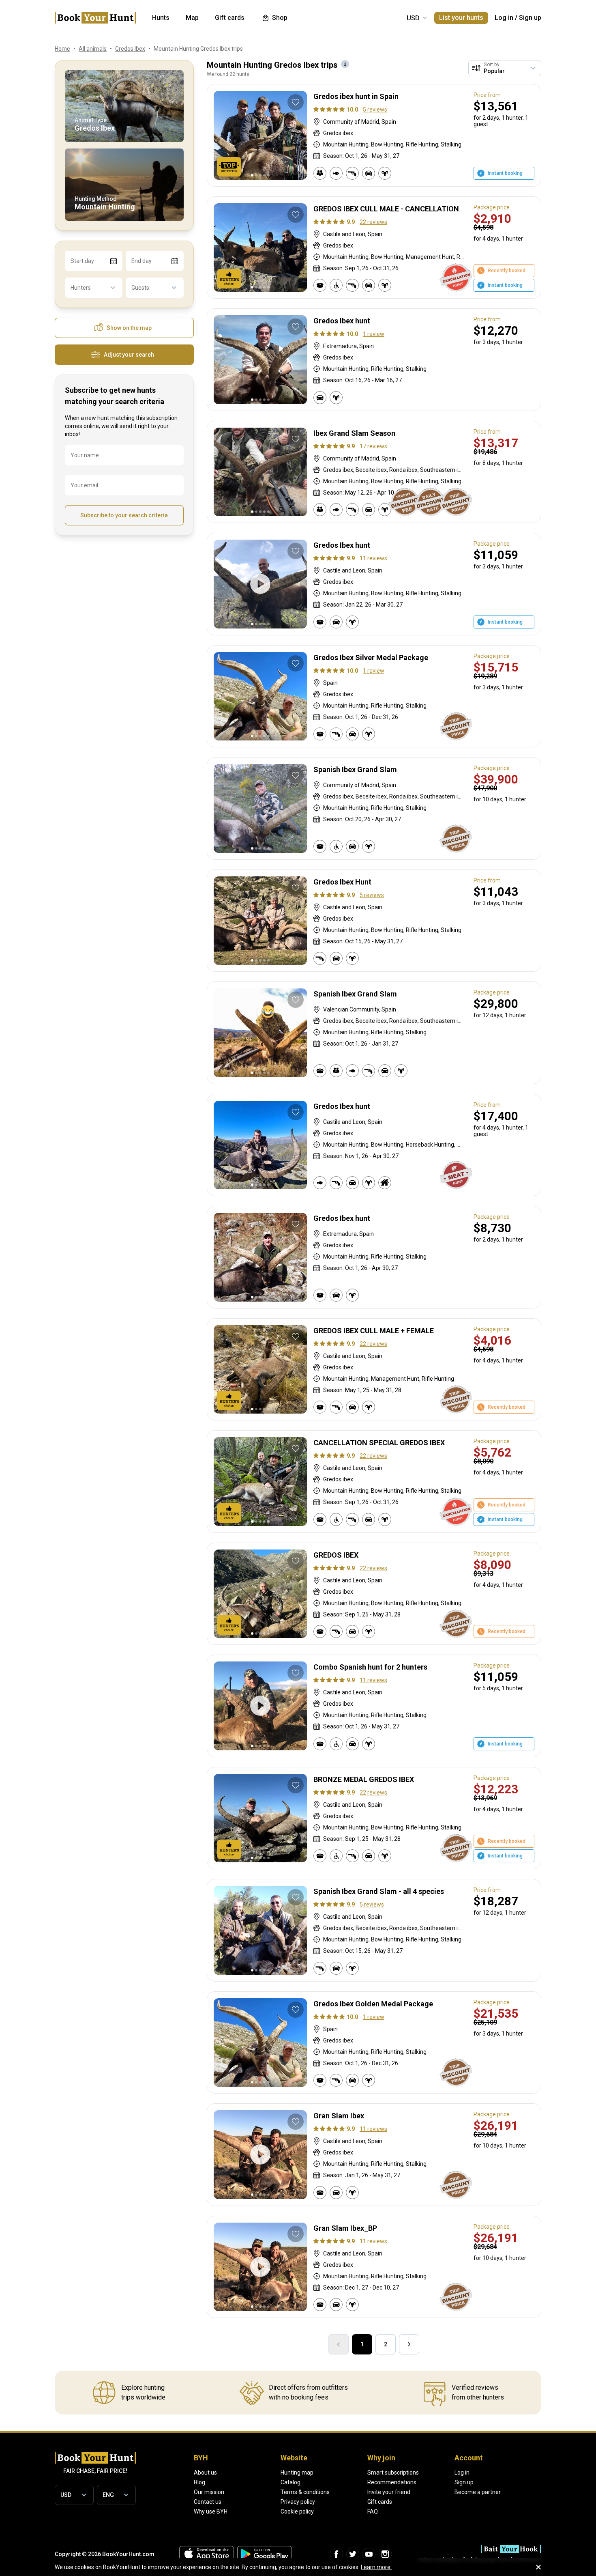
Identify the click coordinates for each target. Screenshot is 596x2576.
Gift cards (380, 2502)
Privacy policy (298, 2502)
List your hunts (461, 18)
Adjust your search (129, 355)
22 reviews (373, 222)
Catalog (290, 2482)
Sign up (530, 18)
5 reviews (375, 110)
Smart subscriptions (393, 2473)
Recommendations (392, 2482)
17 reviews (373, 446)
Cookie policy (297, 2511)
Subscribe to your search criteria (124, 515)
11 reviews (373, 558)
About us (205, 2473)
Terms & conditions (305, 2492)
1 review (374, 334)
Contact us (208, 2502)
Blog (199, 2482)
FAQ (373, 2511)
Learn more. (376, 2567)
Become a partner (478, 2492)
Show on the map (129, 328)
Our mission (209, 2492)
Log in (504, 18)
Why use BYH (211, 2511)
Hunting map (297, 2473)
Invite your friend (389, 2492)
